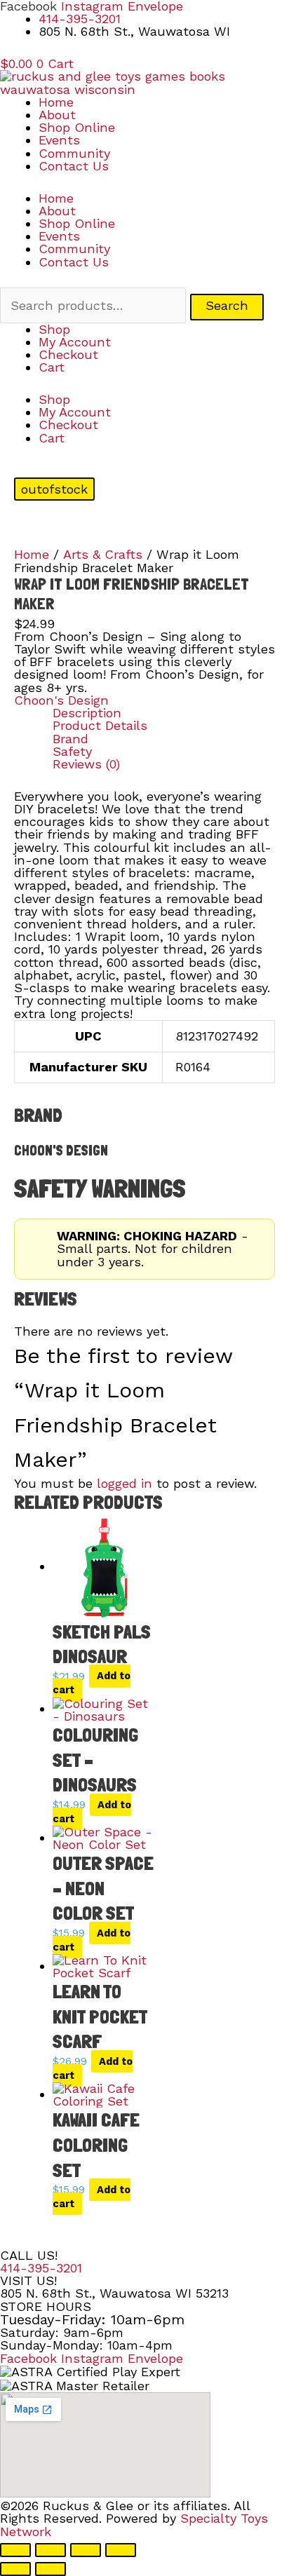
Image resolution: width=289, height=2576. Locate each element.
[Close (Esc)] (121, 2550)
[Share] (86, 2550)
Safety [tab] (72, 752)
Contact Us (74, 166)
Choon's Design (61, 700)
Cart (52, 367)
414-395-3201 (41, 2268)
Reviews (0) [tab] (86, 764)
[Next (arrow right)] (51, 2569)
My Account (75, 342)
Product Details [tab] (100, 726)
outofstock (54, 489)
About (57, 115)
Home (56, 102)
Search (227, 305)
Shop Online (77, 127)
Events (59, 140)
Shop (54, 329)
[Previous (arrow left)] (15, 2569)
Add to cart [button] (92, 1683)
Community (74, 153)
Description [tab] (87, 713)
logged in (125, 1483)
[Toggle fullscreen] (51, 2550)
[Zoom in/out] (15, 2550)
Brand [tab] (70, 739)
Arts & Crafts (103, 554)
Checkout (68, 354)
